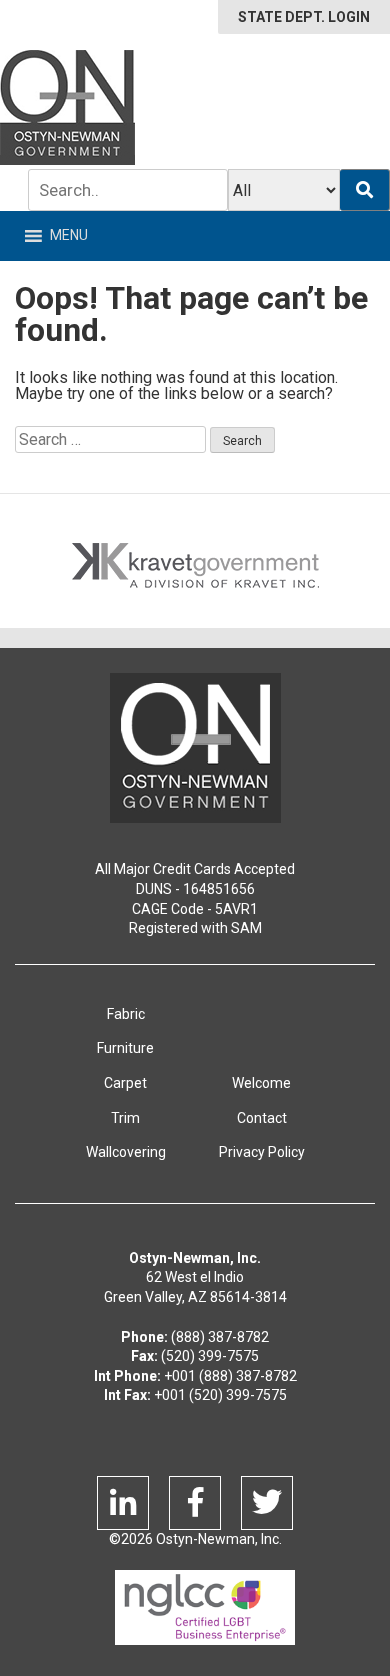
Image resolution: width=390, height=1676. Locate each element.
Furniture (125, 1048)
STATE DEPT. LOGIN (304, 17)
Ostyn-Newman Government (67, 107)
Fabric (126, 1014)
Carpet (125, 1083)
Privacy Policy (262, 1152)
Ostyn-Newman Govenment (195, 748)
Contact (262, 1118)
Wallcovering (126, 1152)
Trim (125, 1118)
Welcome (261, 1083)
